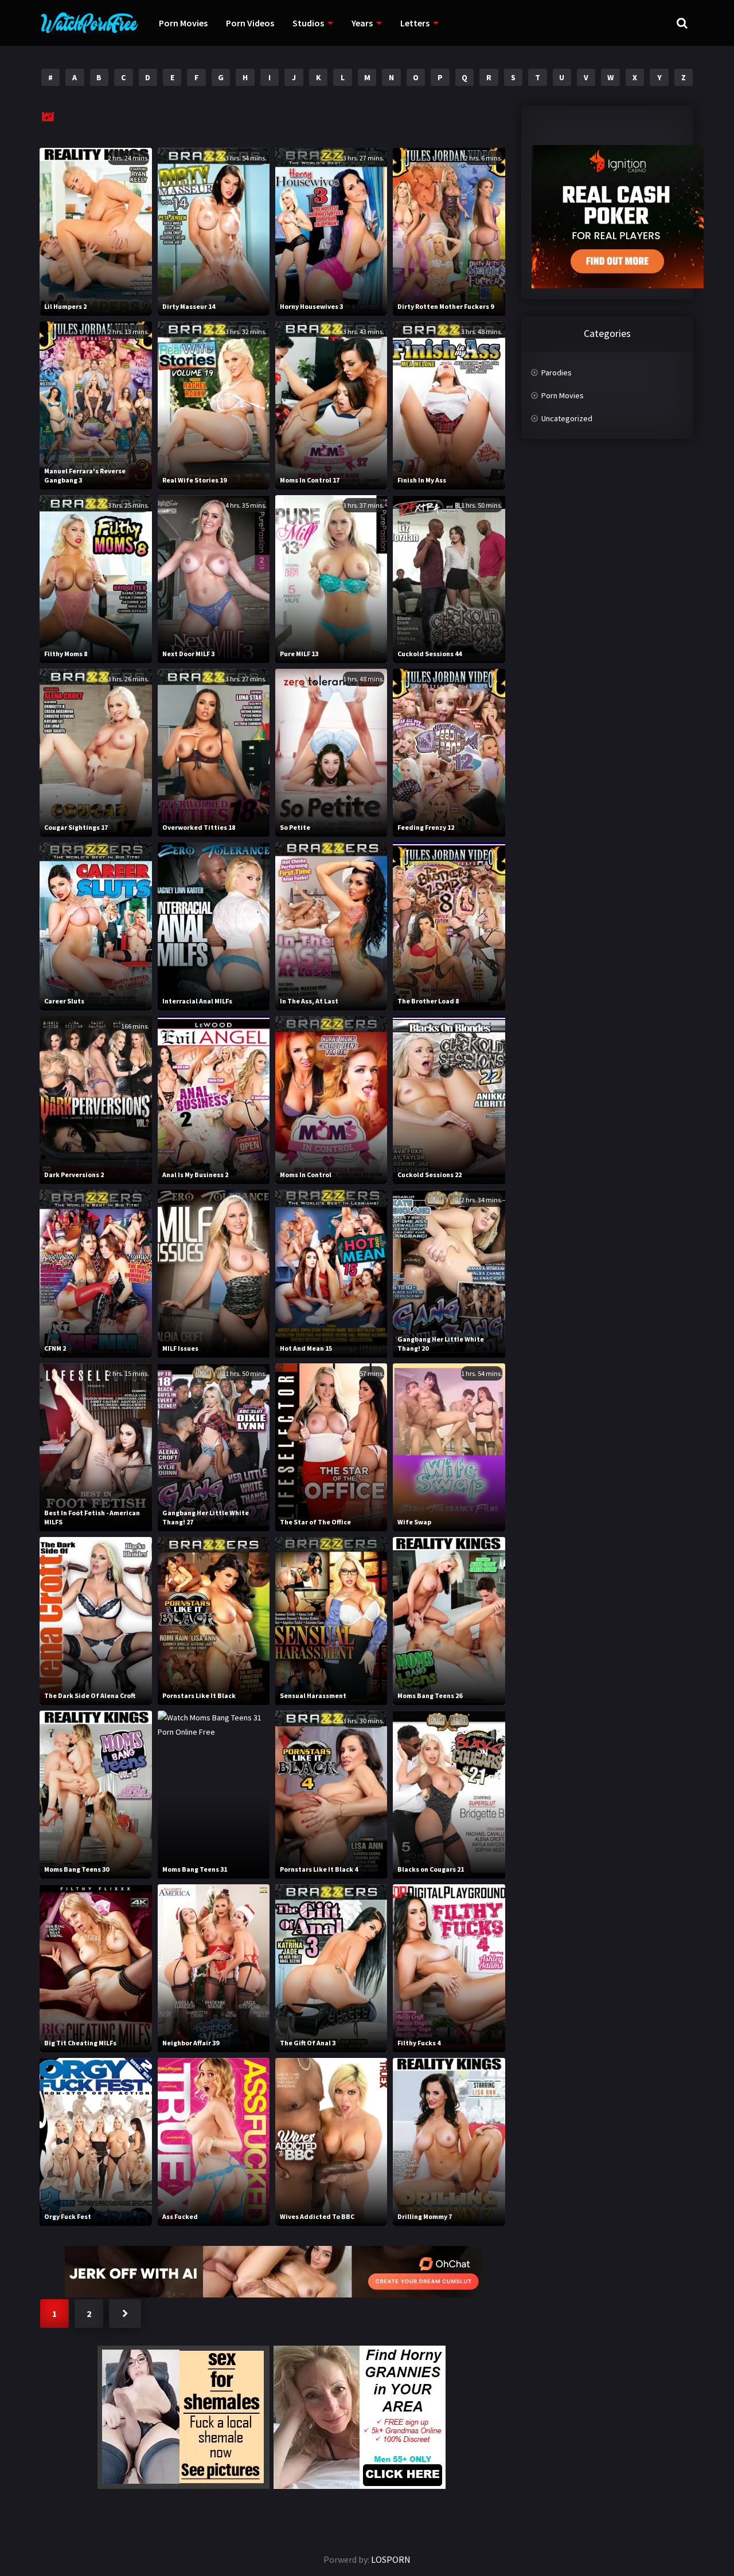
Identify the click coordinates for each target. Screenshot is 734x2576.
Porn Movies (183, 23)
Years (362, 23)
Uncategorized (567, 418)
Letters (415, 23)
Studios (308, 23)
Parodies (557, 373)
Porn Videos (250, 23)
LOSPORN (391, 2559)
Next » (125, 2314)
